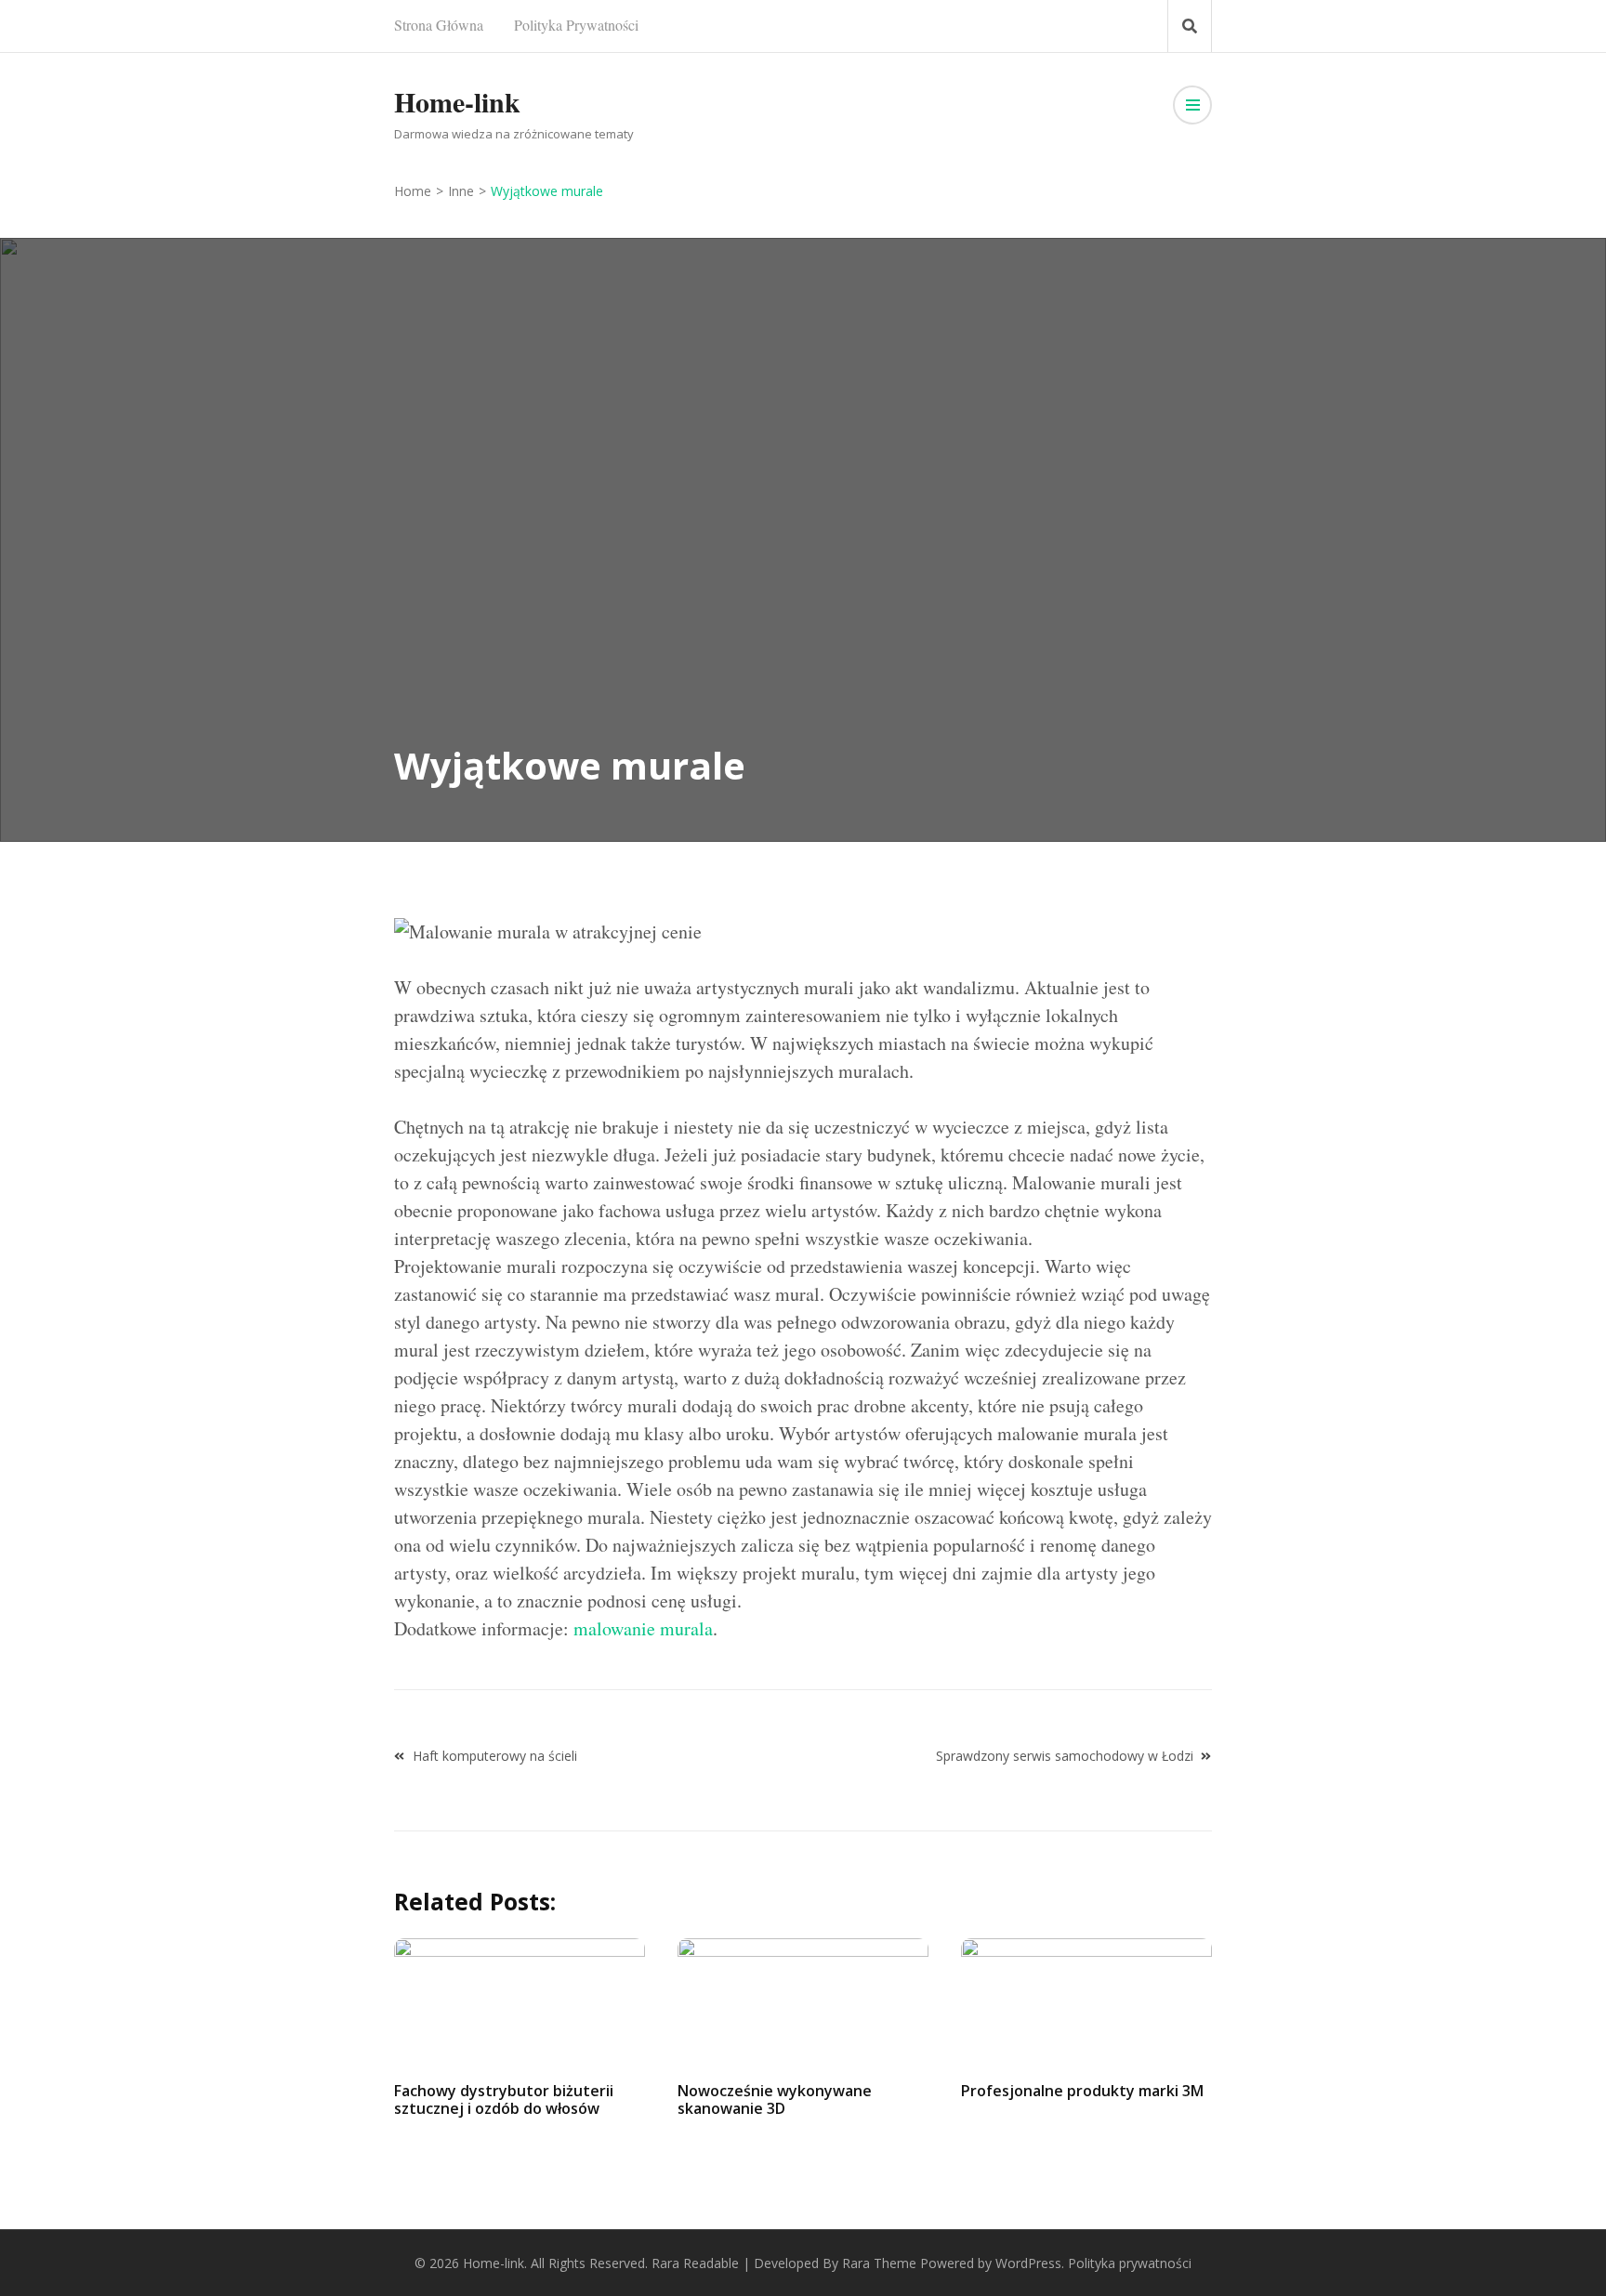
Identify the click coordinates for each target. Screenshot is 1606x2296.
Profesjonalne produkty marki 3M (1082, 2091)
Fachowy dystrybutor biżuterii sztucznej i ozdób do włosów (504, 2099)
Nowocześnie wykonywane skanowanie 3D (775, 2099)
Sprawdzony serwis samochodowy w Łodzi (1065, 1756)
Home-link (457, 101)
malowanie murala (643, 1628)
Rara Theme (879, 2263)
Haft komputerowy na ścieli (495, 1756)
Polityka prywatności (576, 25)
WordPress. (1030, 2263)
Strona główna (439, 25)
